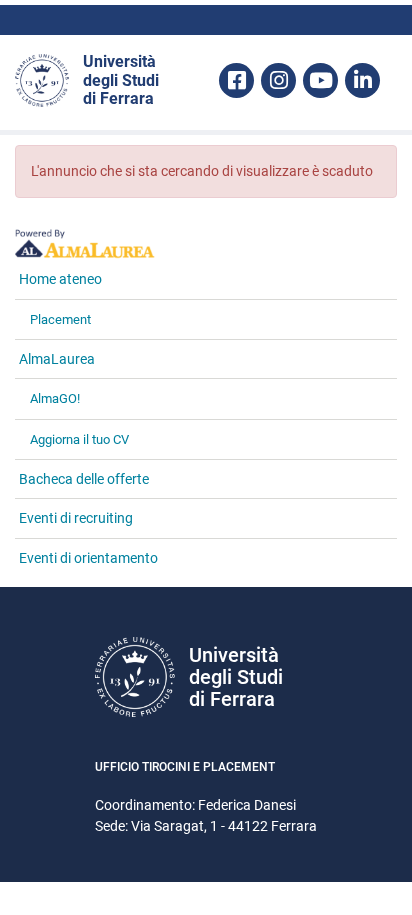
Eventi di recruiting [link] (76, 518)
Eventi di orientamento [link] (88, 558)
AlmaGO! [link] (55, 398)
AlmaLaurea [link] (57, 359)
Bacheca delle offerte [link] (84, 479)
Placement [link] (60, 319)
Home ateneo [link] (60, 279)
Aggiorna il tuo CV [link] (79, 439)
